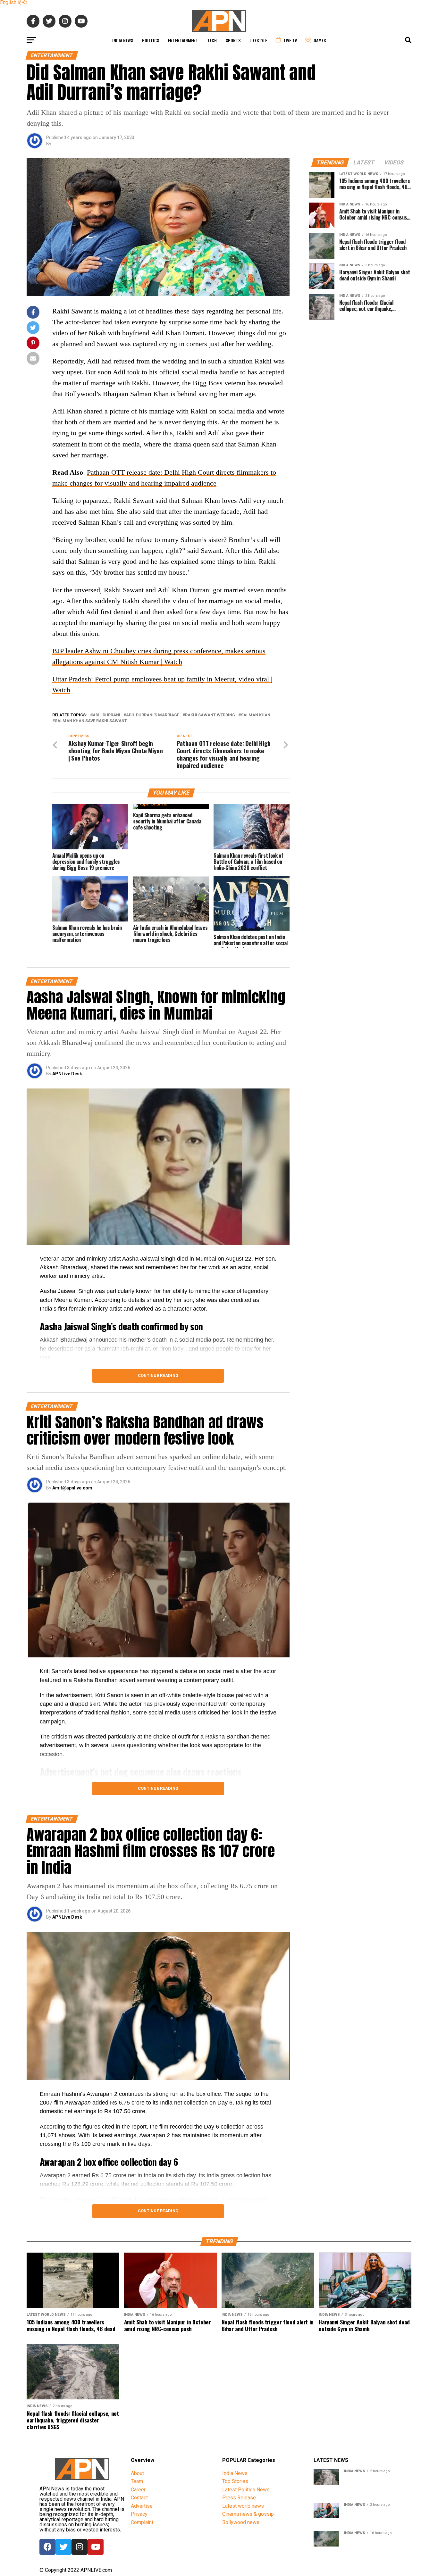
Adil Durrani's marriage (153, 715)
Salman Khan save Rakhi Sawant (91, 721)
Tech (212, 40)
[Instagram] (80, 2547)
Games (320, 40)
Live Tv (290, 40)
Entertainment (183, 40)
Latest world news (243, 2506)
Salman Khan (256, 715)
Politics (151, 40)
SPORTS (233, 40)
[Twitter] (63, 2547)
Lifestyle (258, 40)
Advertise (142, 2506)
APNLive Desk (67, 1074)
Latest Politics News (246, 2490)
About (137, 2473)
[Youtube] (96, 2547)
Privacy (139, 2514)
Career (138, 2490)
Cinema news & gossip (248, 2514)
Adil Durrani (106, 715)
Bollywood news (241, 2522)
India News (123, 40)
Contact (139, 2498)
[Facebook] (47, 2547)
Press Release (239, 2498)
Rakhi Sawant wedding (210, 715)
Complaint (142, 2522)
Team (137, 2481)
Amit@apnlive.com (72, 1488)
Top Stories (235, 2481)
